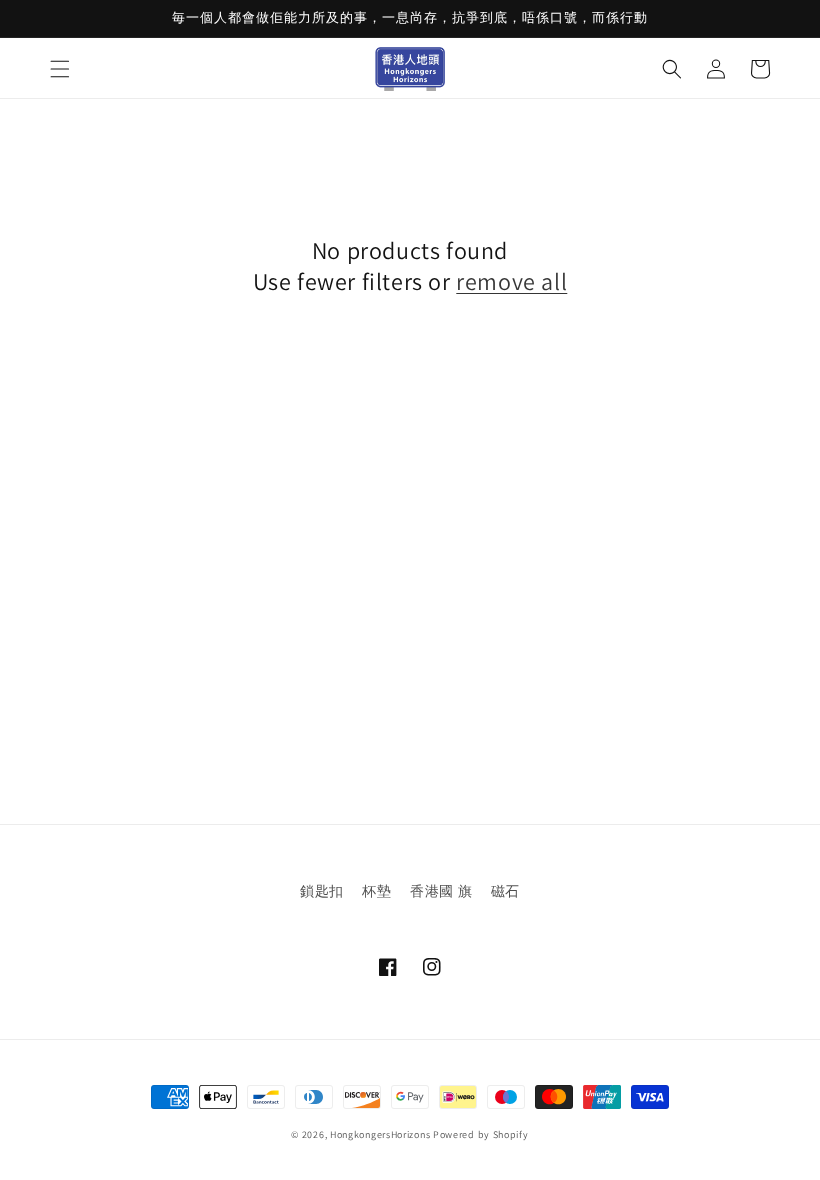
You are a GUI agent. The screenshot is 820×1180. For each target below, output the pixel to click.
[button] (60, 69)
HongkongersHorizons (380, 1134)
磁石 (505, 891)
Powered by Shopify (481, 1134)
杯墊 (376, 891)
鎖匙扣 (322, 891)
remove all (511, 281)
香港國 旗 (441, 891)
